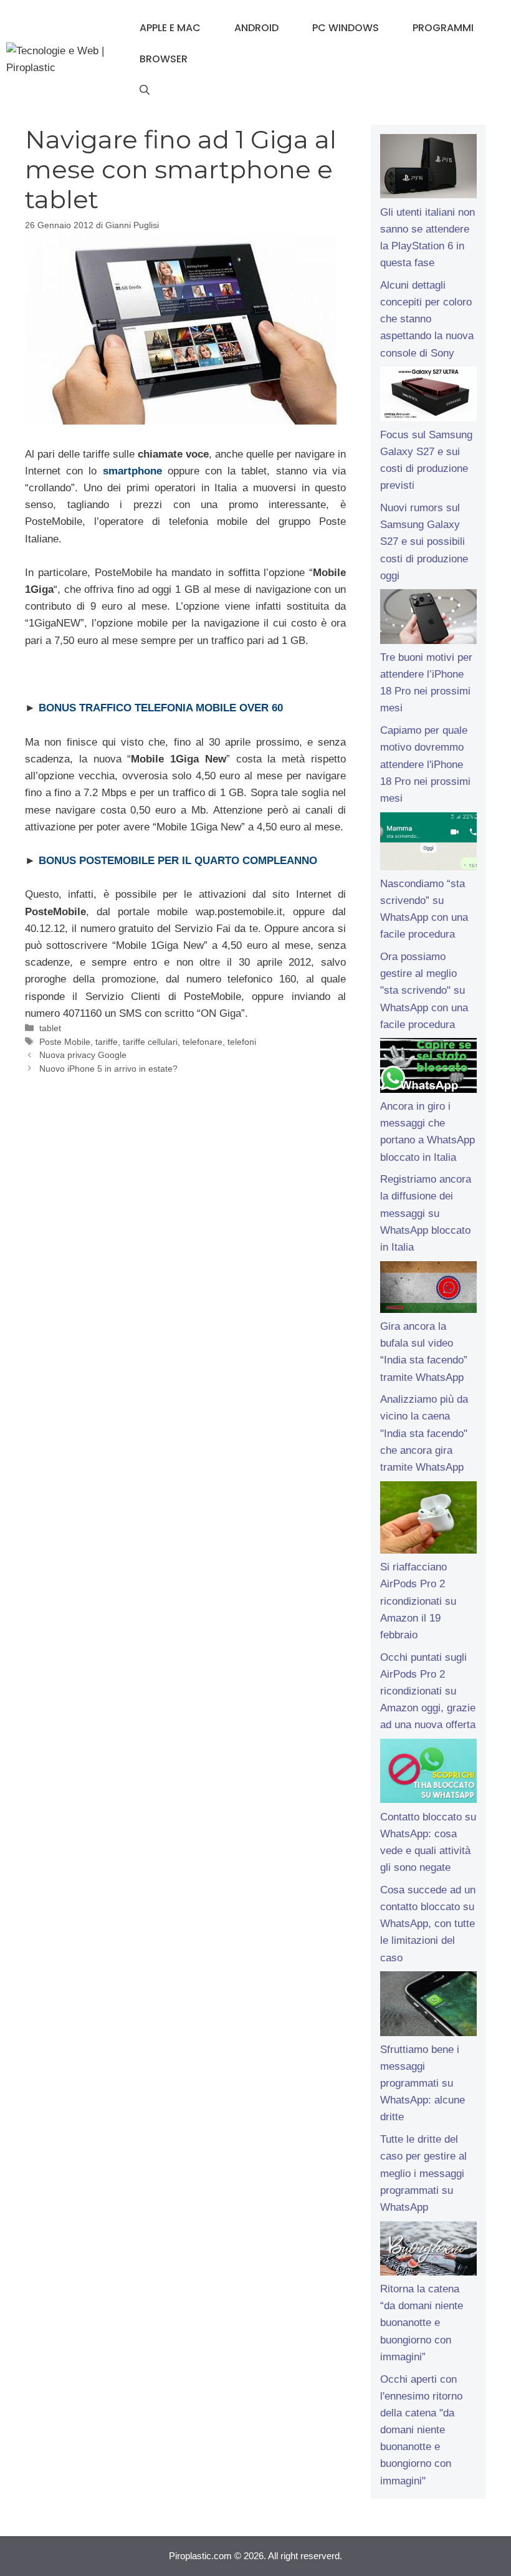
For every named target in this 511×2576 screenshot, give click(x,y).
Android (256, 28)
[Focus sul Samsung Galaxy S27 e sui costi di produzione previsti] (428, 396)
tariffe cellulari (150, 1042)
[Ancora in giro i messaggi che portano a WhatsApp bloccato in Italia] (428, 1068)
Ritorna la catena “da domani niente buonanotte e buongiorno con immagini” (422, 2323)
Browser (164, 59)
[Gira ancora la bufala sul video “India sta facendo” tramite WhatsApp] (428, 1290)
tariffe (107, 1042)
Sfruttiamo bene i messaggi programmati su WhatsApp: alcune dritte (423, 2083)
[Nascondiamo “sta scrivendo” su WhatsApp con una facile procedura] (428, 844)
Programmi (443, 28)
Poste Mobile (65, 1042)
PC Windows (346, 28)
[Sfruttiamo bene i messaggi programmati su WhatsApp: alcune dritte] (428, 2006)
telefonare (203, 1042)
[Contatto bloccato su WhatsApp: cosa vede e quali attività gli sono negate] (428, 1774)
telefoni (242, 1042)
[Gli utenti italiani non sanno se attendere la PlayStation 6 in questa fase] (428, 169)
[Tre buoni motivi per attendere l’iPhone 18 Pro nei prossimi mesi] (428, 619)
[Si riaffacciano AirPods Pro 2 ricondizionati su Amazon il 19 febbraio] (428, 1520)
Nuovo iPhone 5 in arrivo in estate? (108, 1069)
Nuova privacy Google (83, 1055)
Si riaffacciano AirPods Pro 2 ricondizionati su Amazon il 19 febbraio (418, 1601)
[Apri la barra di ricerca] (145, 90)
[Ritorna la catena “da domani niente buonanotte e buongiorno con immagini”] (428, 2251)
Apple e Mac (170, 28)
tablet (50, 1028)
